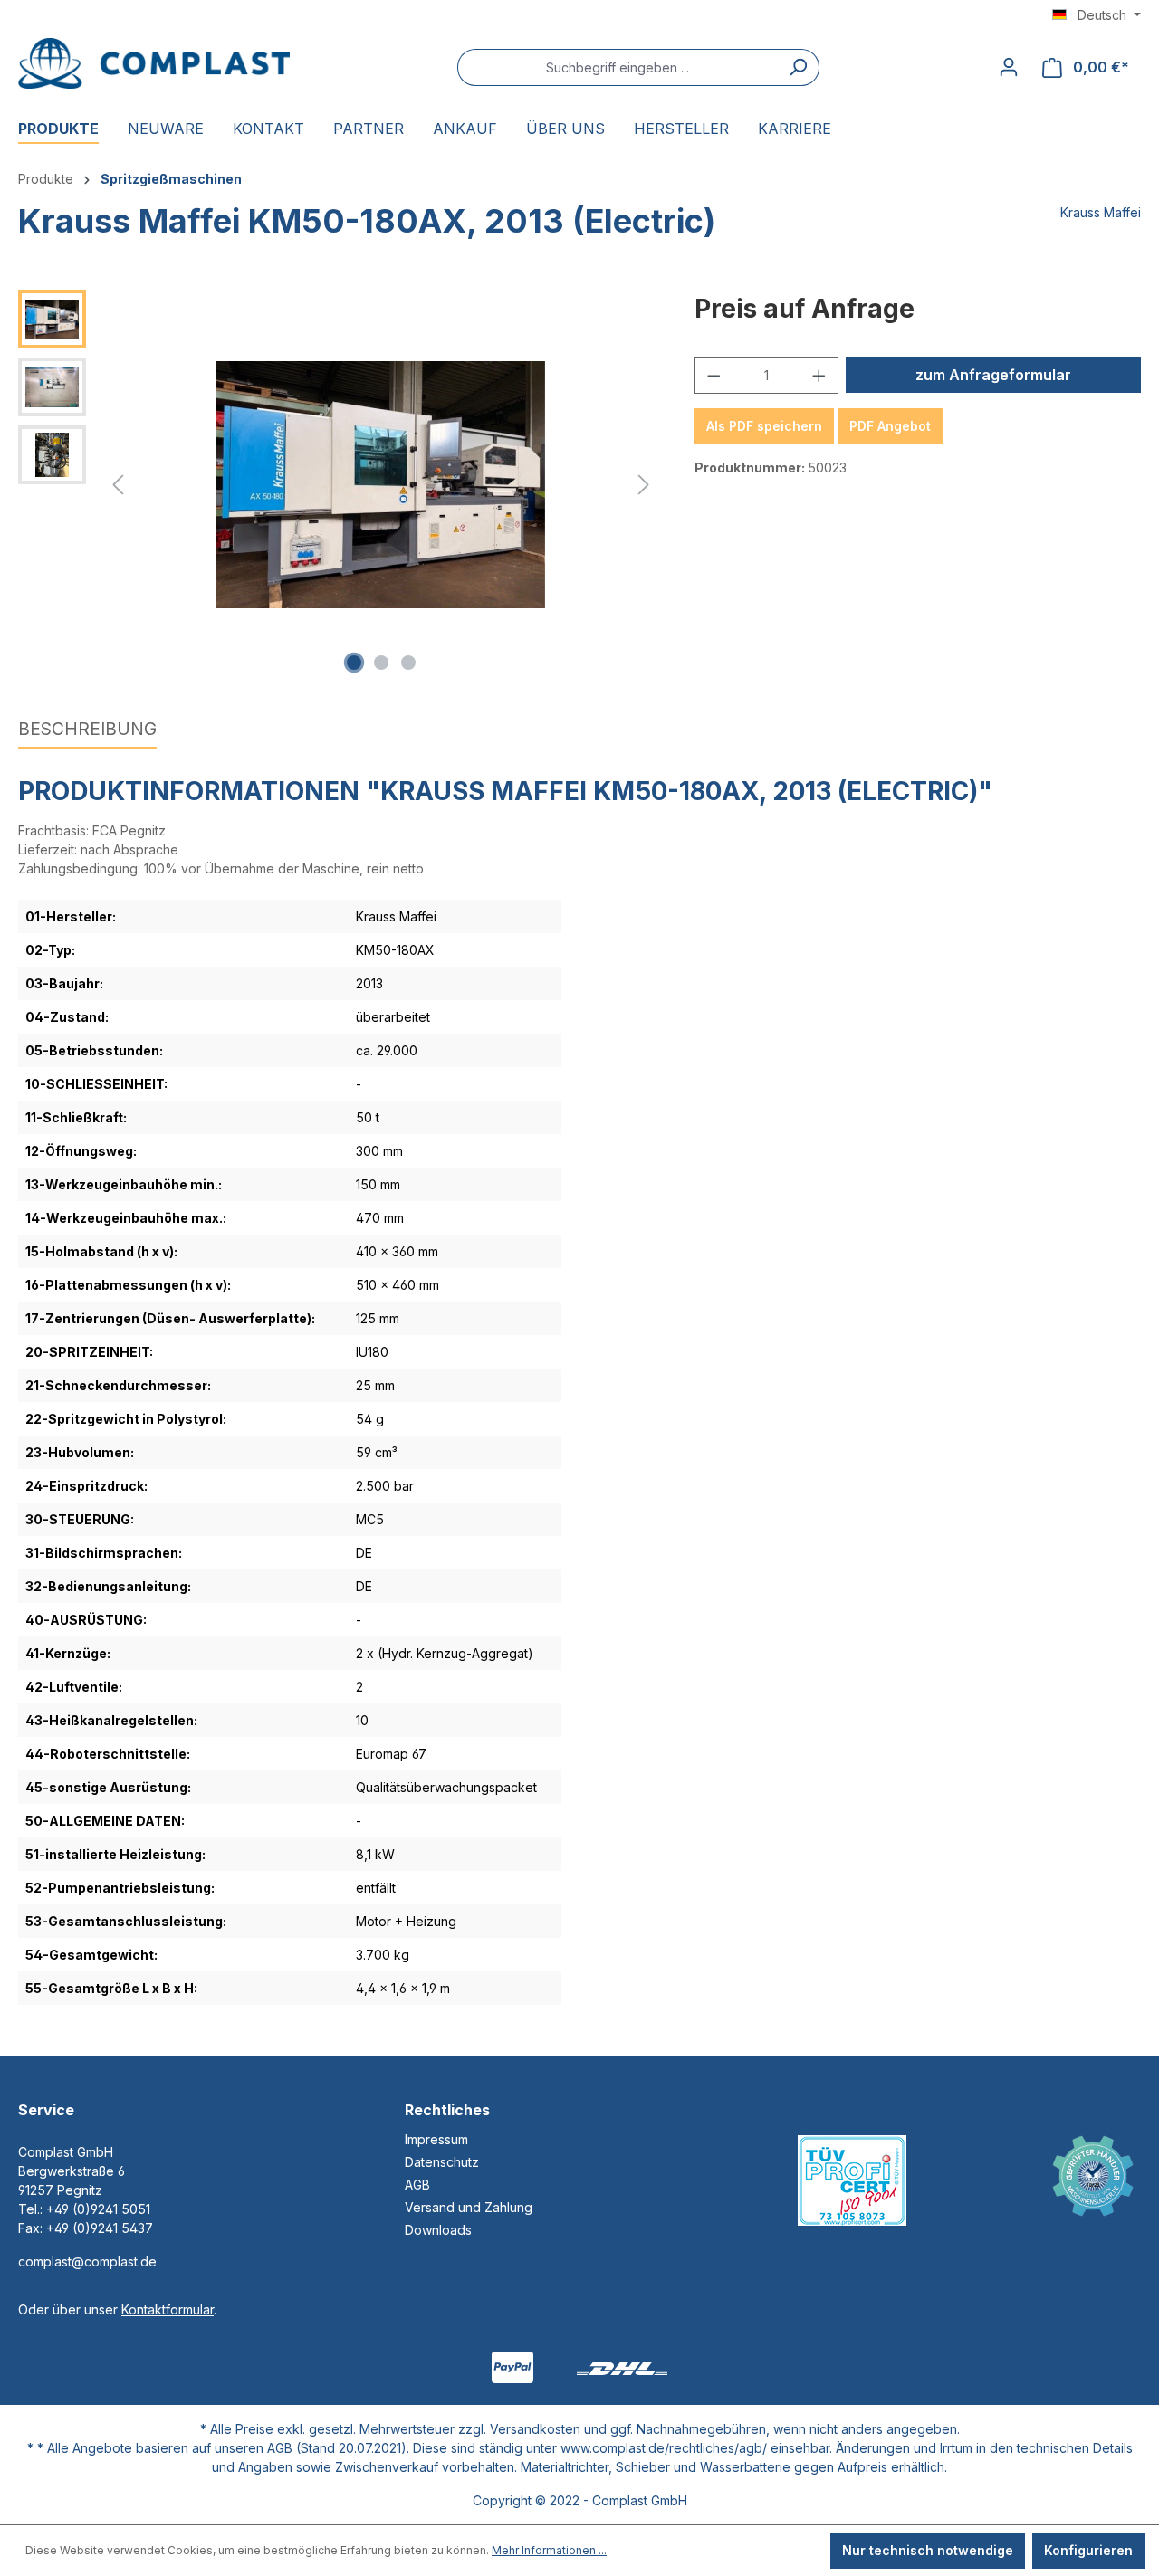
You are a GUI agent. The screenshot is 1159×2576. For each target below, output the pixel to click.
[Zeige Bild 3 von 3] (408, 663)
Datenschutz (442, 2162)
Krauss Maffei (1101, 212)
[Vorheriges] (118, 485)
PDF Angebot (890, 426)
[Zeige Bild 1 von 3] (354, 663)
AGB (417, 2185)
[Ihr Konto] (1009, 67)
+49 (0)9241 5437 (100, 2228)
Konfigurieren (1088, 2550)
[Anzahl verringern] (714, 375)
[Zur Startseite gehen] (154, 63)
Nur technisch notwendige (928, 2550)
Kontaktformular (168, 2309)
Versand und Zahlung (469, 2207)
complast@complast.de (87, 2261)
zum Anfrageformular (993, 375)
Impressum (436, 2139)
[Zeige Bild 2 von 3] (381, 663)
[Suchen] (798, 67)
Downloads (438, 2230)
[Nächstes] (644, 485)
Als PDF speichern (764, 426)
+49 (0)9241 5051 (98, 2209)
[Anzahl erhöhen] (819, 375)
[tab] (87, 730)
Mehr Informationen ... (549, 2550)
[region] (338, 484)
